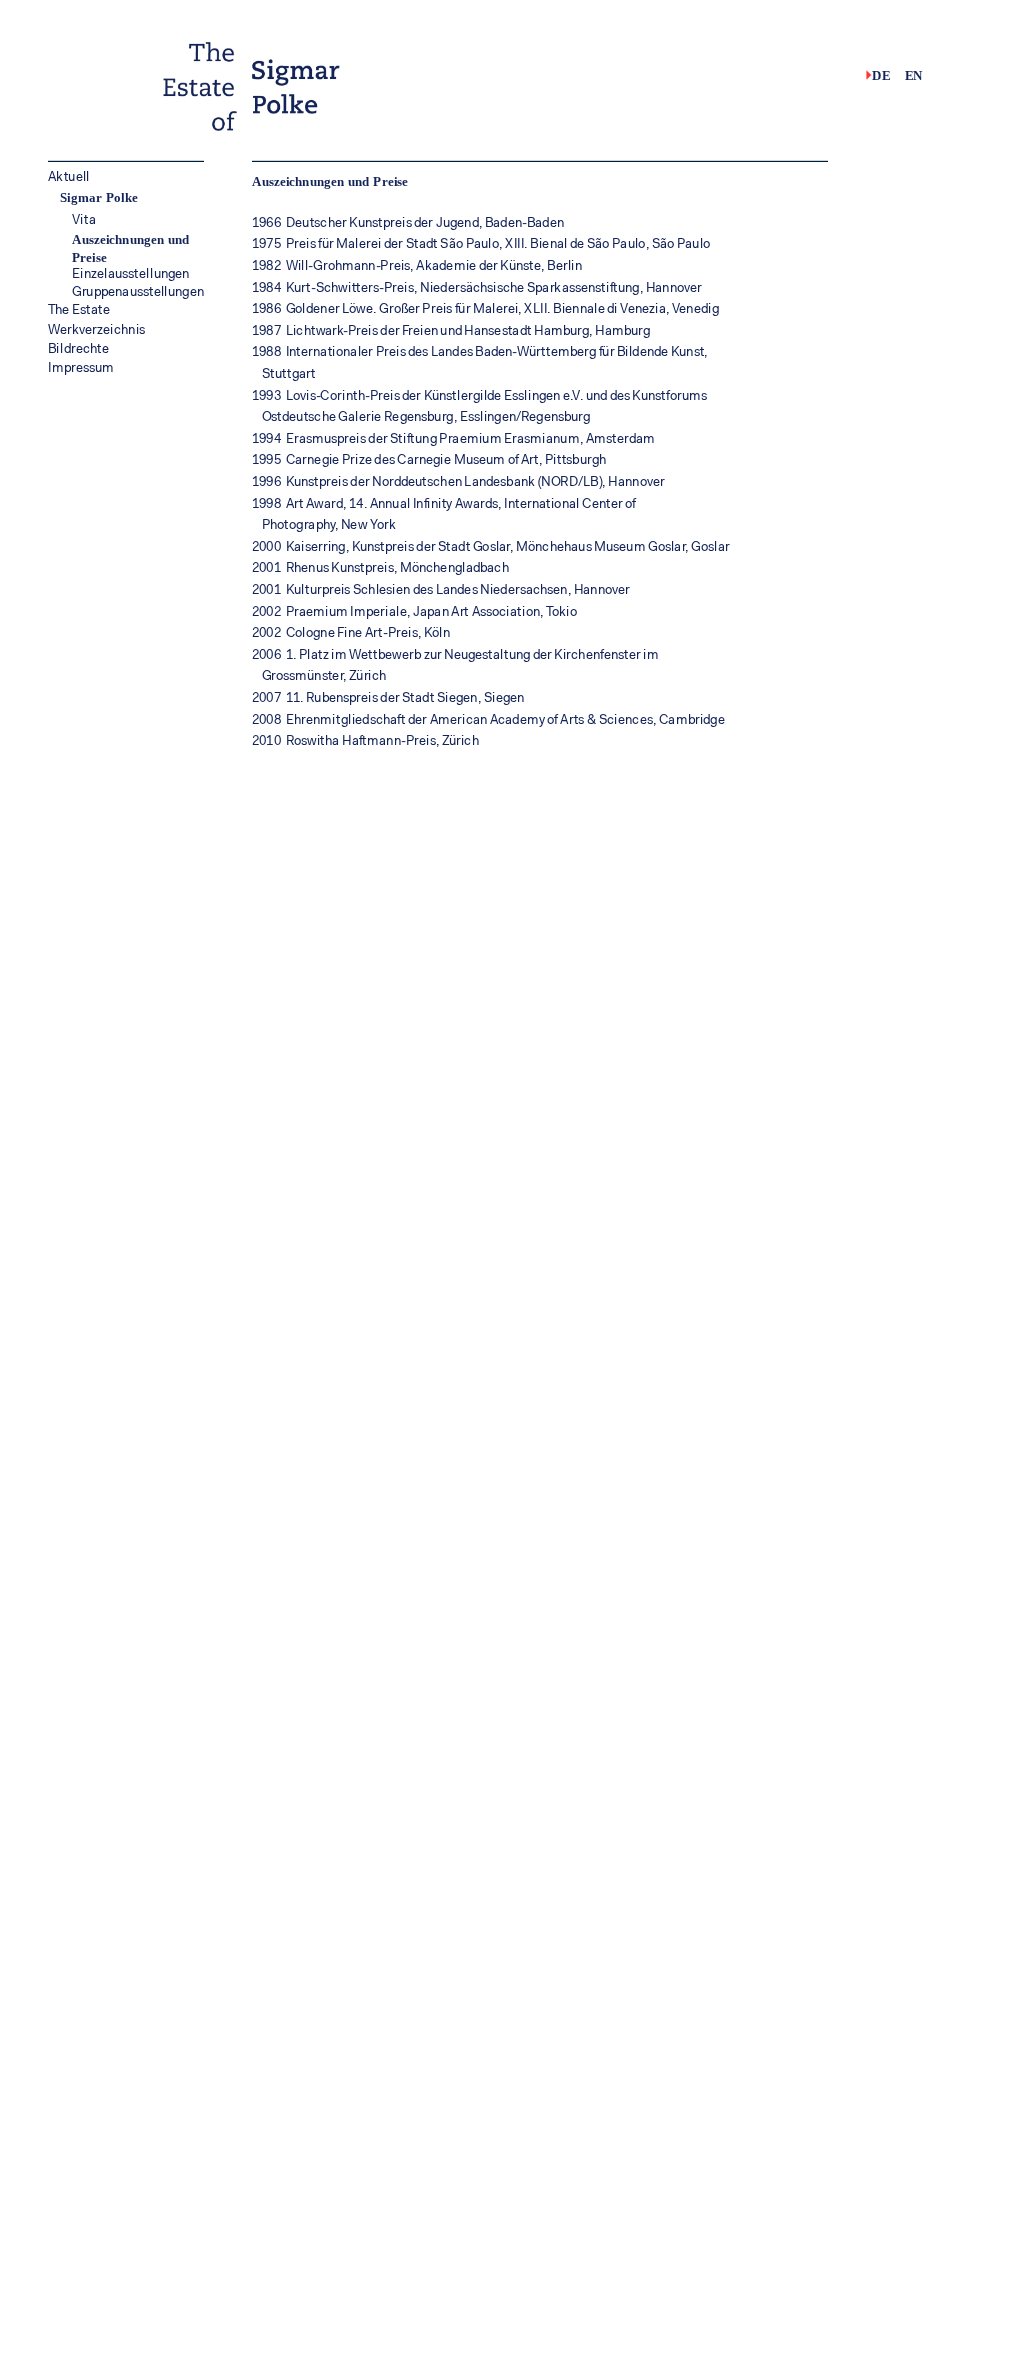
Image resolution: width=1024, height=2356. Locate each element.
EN (914, 75)
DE (881, 75)
